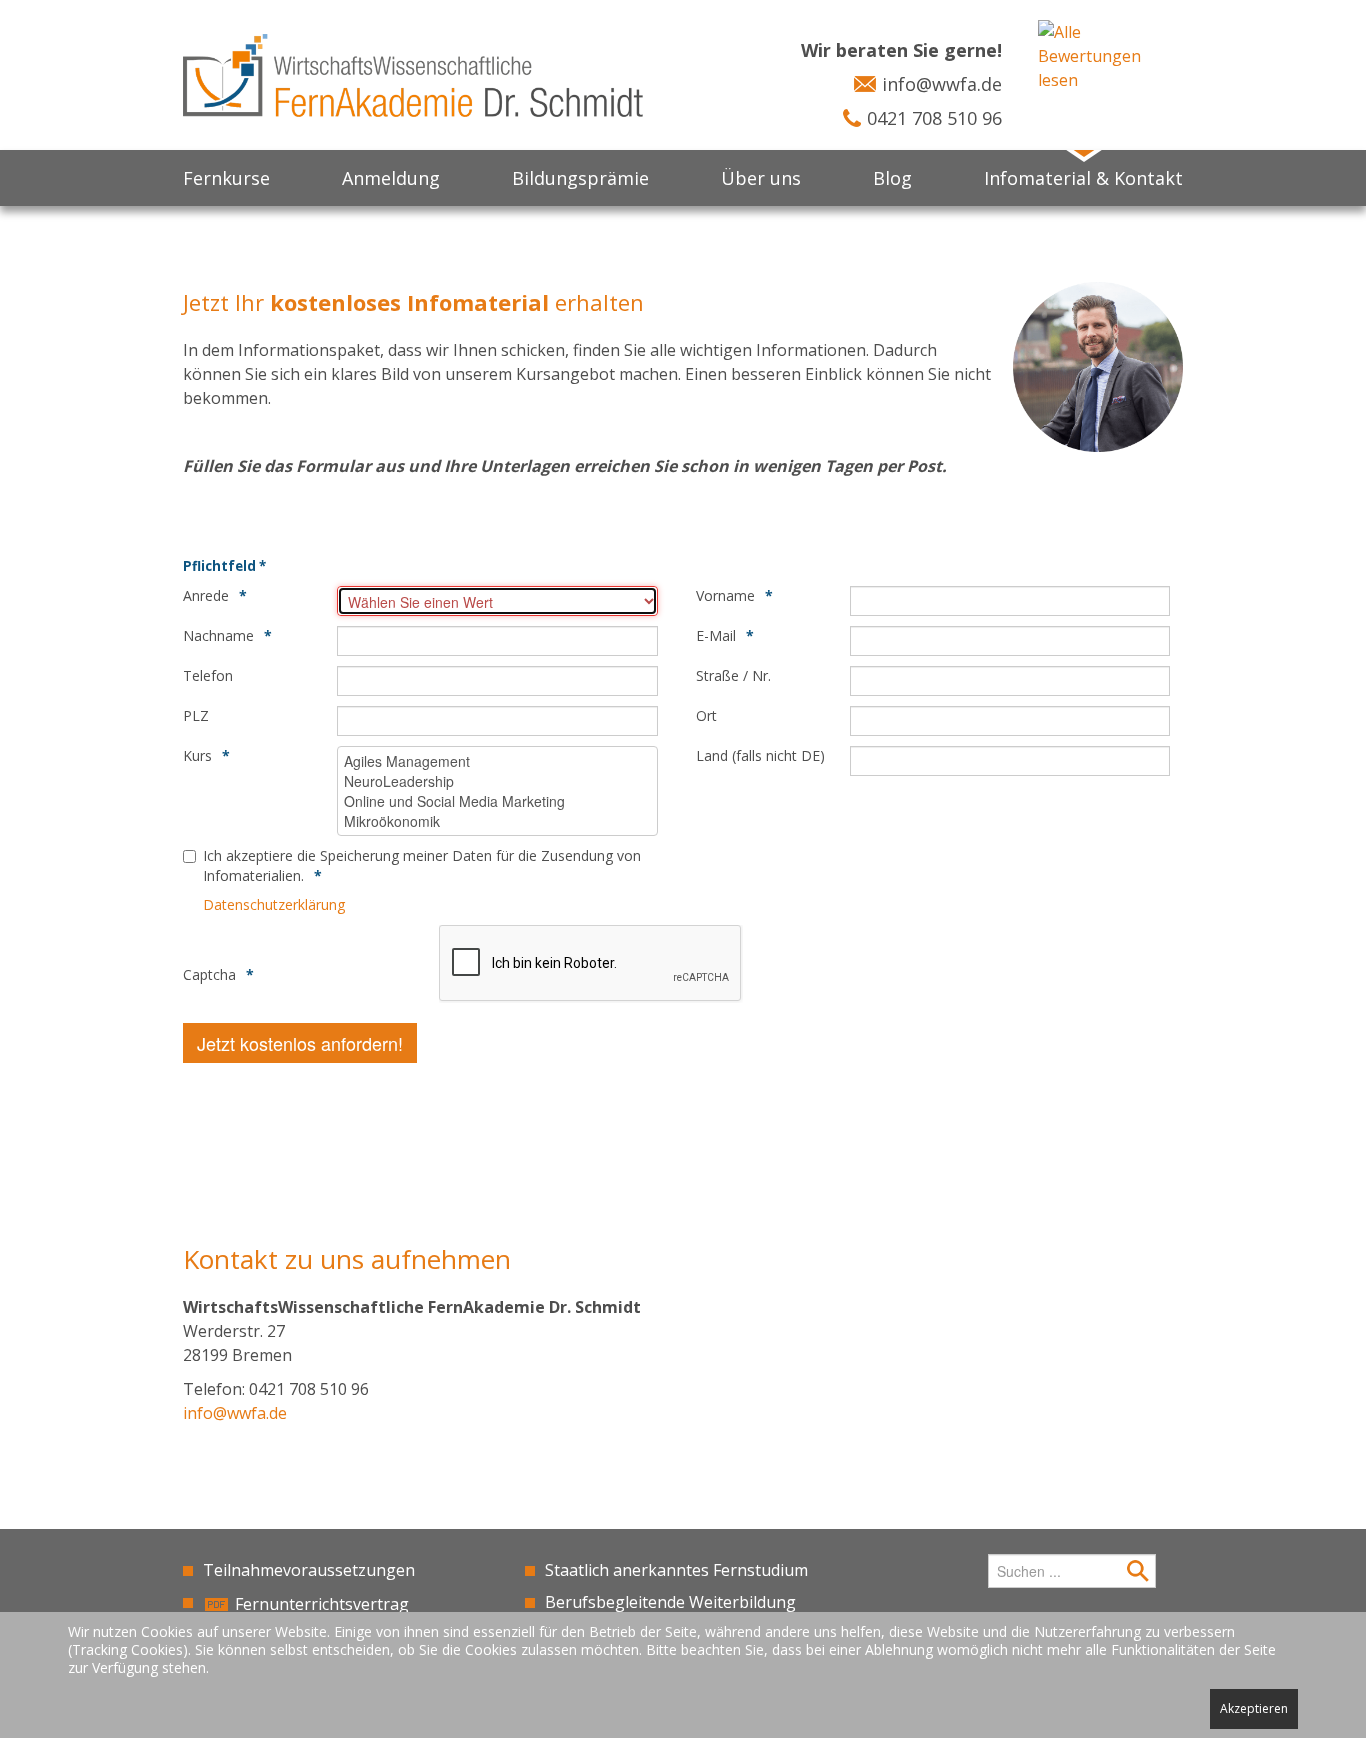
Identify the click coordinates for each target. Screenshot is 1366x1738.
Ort (706, 715)
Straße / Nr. (733, 675)
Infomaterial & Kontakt (1083, 178)
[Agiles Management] (497, 761)
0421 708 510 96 (934, 118)
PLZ (196, 715)
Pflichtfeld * (224, 566)
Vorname (725, 595)
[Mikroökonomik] (497, 821)
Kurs (197, 755)
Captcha (209, 974)
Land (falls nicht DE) (760, 755)
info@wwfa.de (942, 84)
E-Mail (716, 635)
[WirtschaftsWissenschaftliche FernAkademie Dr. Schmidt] (413, 74)
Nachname (218, 635)
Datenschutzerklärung (274, 904)
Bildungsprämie (580, 178)
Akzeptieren (1254, 1708)
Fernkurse (226, 178)
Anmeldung (391, 178)
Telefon (208, 675)
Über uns (761, 178)
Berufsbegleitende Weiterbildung (670, 1602)
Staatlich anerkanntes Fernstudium (676, 1570)
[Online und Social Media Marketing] (497, 801)
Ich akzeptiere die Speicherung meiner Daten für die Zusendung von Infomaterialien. (422, 865)
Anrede (206, 595)
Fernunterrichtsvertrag (322, 1604)
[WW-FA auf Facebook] (915, 1569)
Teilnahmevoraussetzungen (309, 1570)
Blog (892, 178)
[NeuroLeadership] (497, 781)
